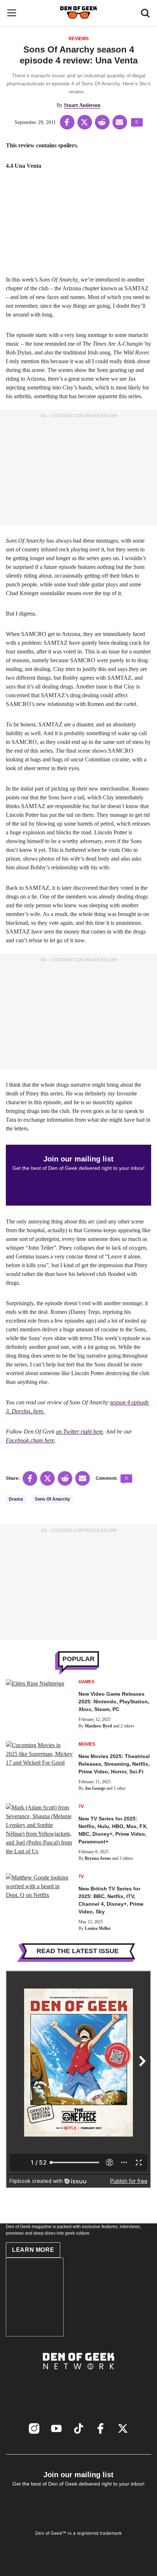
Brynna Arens (98, 1858)
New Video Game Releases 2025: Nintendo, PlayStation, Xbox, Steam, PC (114, 1702)
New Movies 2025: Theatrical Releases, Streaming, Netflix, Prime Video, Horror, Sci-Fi (114, 1764)
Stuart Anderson (82, 105)
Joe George (95, 1788)
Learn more (33, 2250)
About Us (78, 2381)
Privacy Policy (79, 2541)
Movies (87, 1744)
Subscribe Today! (79, 2398)
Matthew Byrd (98, 1726)
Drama (16, 1499)
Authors (79, 2389)
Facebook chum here (30, 1440)
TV (81, 1807)
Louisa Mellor (98, 1928)
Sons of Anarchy (52, 1499)
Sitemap (79, 2548)
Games (87, 1682)
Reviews (79, 39)
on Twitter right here (79, 1431)
